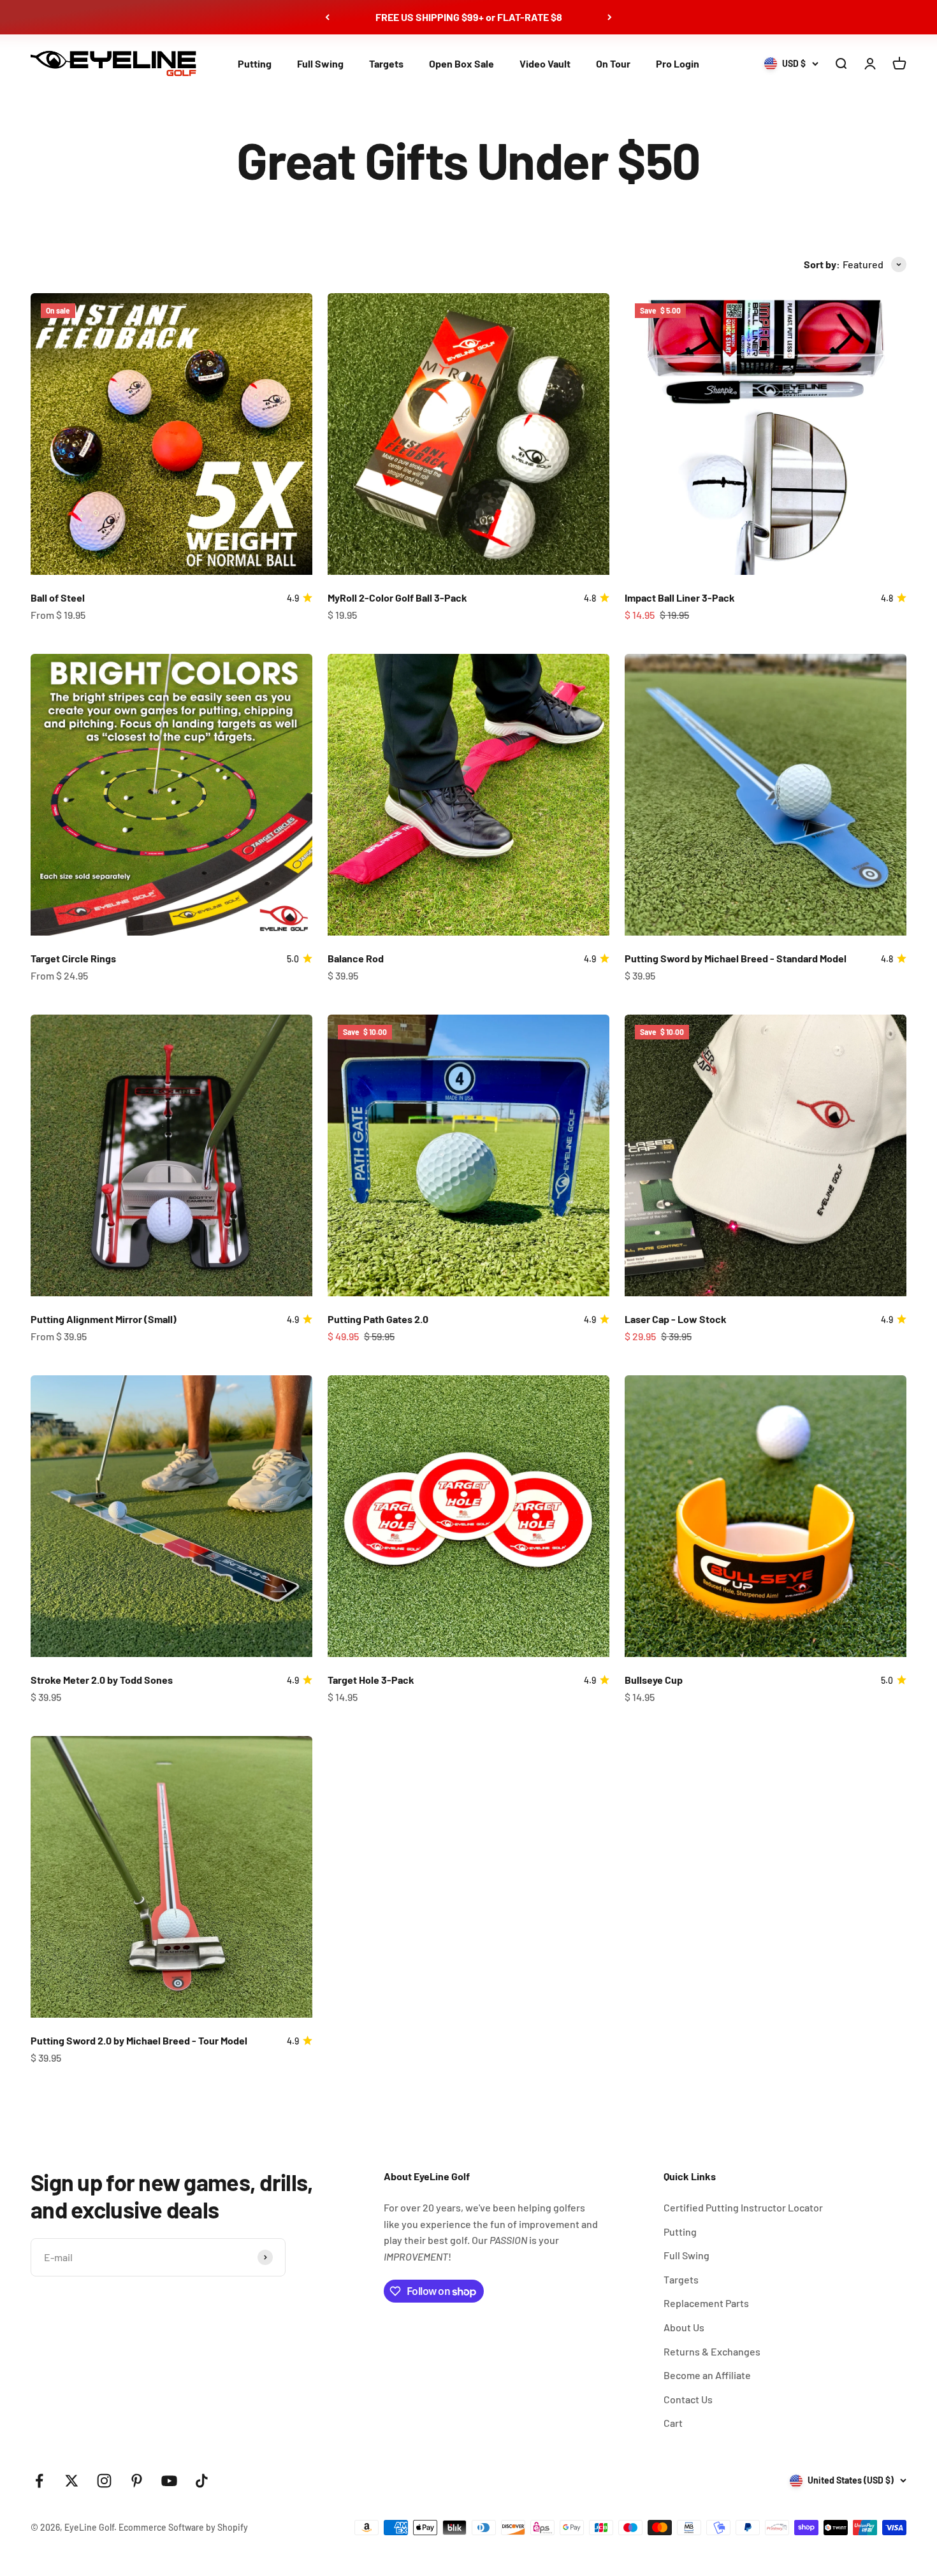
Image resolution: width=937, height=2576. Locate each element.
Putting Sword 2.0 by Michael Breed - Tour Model (139, 2040)
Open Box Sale (461, 63)
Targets (386, 63)
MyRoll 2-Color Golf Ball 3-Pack (397, 597)
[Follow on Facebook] (39, 2481)
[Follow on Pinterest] (137, 2481)
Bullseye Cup (654, 1680)
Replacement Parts (706, 2303)
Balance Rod (356, 958)
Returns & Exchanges (712, 2351)
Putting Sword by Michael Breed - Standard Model (736, 958)
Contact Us (688, 2399)
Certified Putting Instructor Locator (743, 2207)
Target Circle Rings (73, 958)
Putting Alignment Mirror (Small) (104, 1319)
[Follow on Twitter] (72, 2481)
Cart (673, 2423)
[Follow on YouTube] (169, 2481)
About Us (684, 2327)
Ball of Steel (58, 597)
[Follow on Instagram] (104, 2481)
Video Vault (545, 63)
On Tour (613, 63)
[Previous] (327, 17)
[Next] (610, 17)
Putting (255, 63)
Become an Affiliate (707, 2375)
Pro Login (678, 63)
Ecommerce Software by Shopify (183, 2527)
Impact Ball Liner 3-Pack (680, 597)
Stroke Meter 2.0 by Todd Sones (102, 1680)
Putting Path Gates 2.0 (378, 1319)
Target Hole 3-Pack (371, 1680)
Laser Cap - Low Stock (676, 1319)
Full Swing (320, 63)
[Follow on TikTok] (202, 2481)
